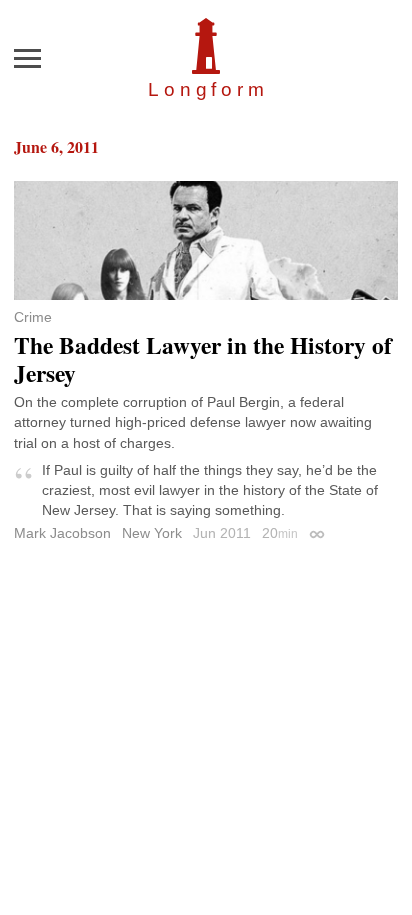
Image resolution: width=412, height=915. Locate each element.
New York (152, 533)
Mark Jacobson (62, 533)
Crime (33, 317)
